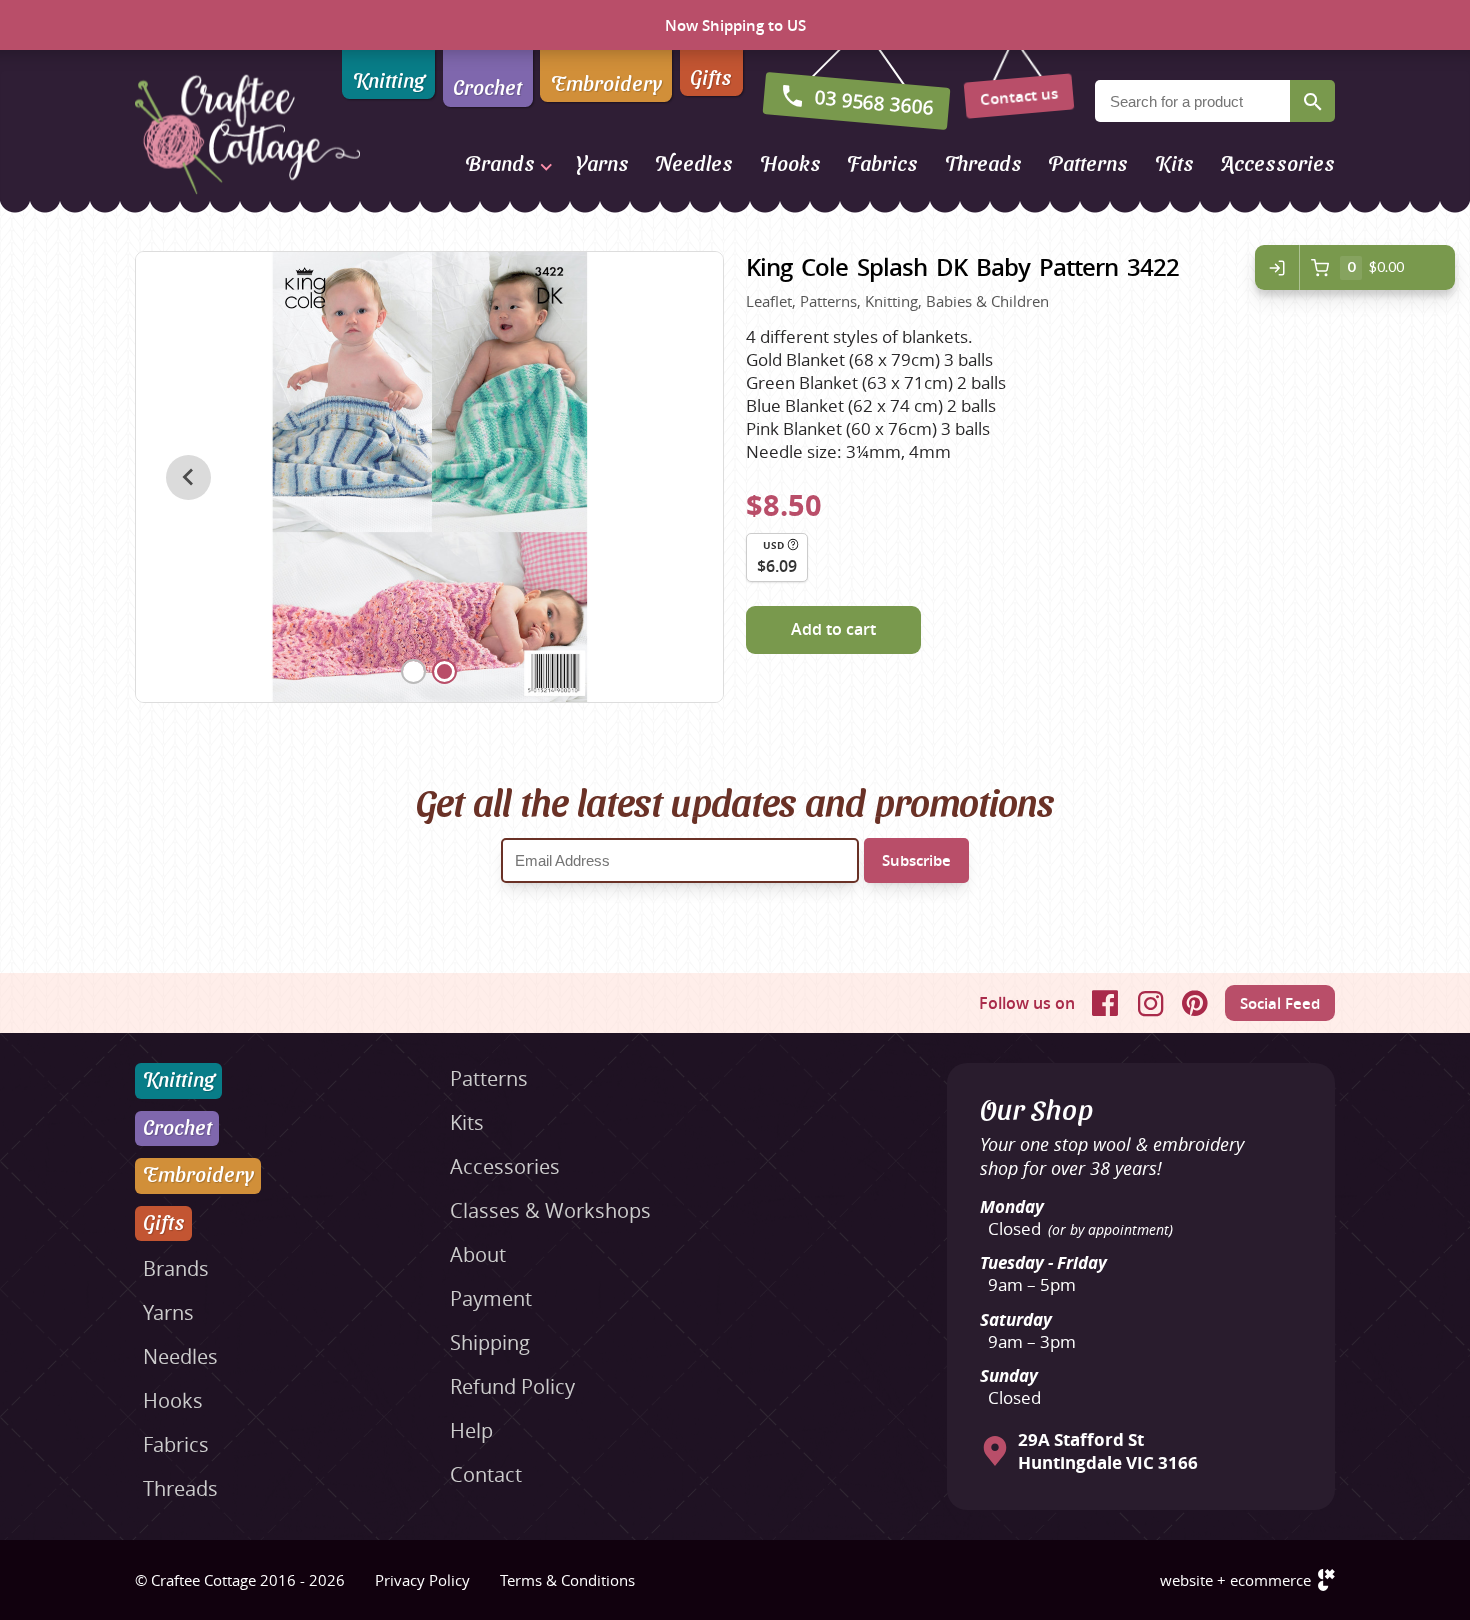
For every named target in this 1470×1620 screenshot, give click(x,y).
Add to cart (833, 629)
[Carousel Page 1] (413, 671)
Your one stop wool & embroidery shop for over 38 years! (1112, 1156)
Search (1312, 101)
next (670, 477)
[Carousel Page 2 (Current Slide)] (444, 671)
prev (188, 477)
